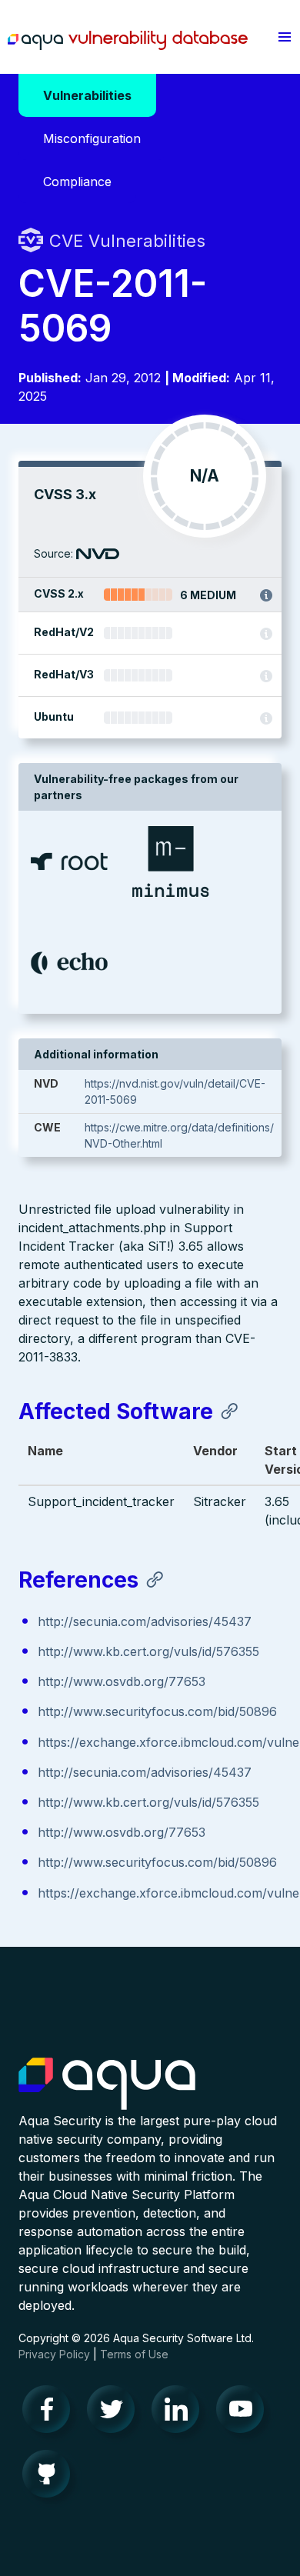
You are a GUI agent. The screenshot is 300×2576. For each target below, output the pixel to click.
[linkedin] (180, 2413)
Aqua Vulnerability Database (128, 41)
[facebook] (51, 2413)
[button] (285, 37)
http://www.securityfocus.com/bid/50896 (157, 1711)
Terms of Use (134, 2354)
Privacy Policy (54, 2354)
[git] (51, 2478)
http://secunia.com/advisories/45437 (145, 1621)
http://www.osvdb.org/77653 (122, 1681)
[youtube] (245, 2413)
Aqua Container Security (107, 2084)
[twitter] (115, 2413)
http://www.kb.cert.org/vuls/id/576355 (148, 1651)
